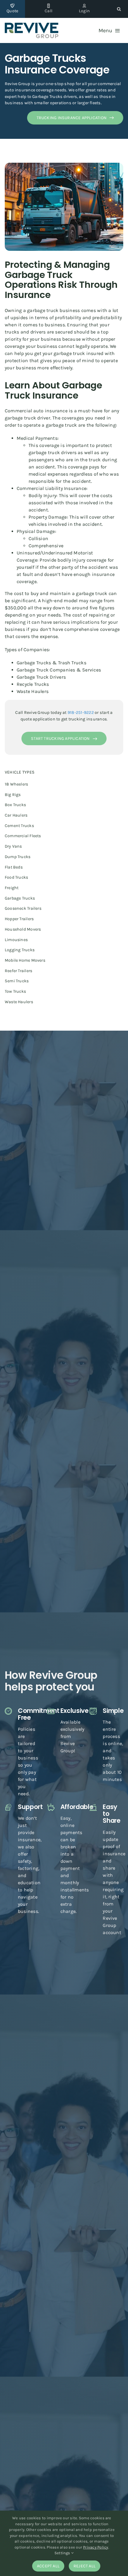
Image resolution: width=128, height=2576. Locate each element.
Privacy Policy (96, 2547)
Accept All (48, 2566)
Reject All (85, 2566)
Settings (63, 2553)
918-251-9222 (81, 713)
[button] (119, 9)
